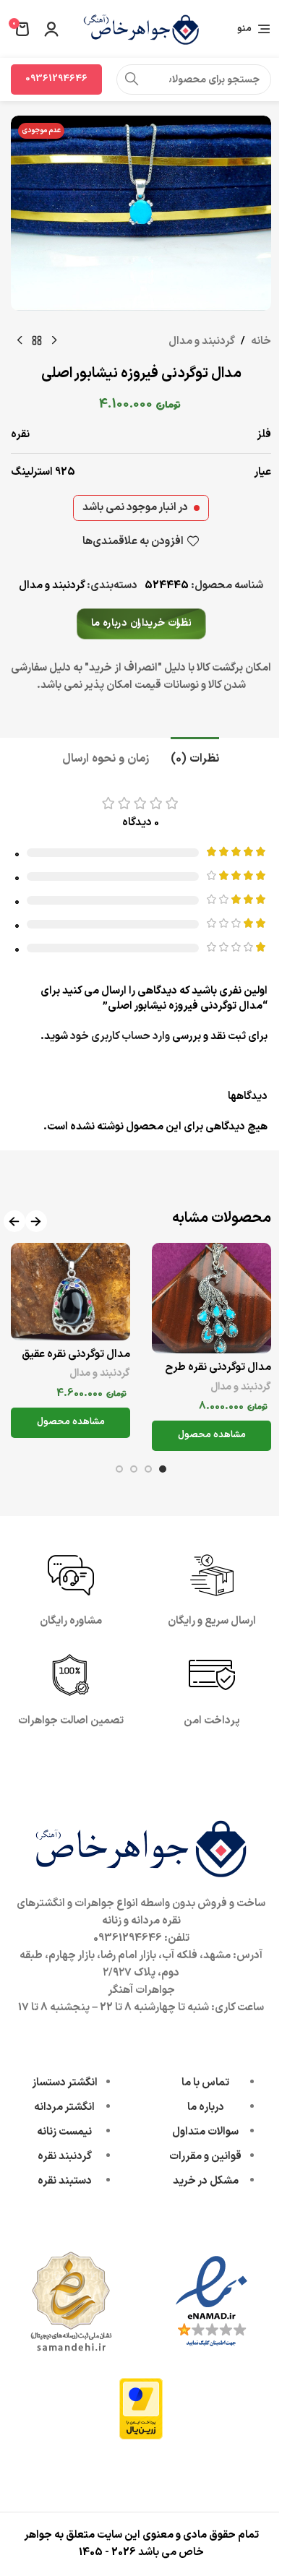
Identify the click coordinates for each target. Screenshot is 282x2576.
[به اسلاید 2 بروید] (148, 1469)
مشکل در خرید (206, 2181)
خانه (261, 341)
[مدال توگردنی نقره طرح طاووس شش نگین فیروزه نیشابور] (211, 1298)
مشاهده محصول (212, 1435)
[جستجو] (132, 79)
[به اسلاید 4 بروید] (119, 1469)
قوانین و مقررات (205, 2157)
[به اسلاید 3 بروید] (134, 1469)
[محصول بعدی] (20, 341)
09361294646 (56, 79)
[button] (36, 1222)
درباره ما (206, 2107)
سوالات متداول (205, 2132)
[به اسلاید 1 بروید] (163, 1469)
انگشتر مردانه (64, 2107)
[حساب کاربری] (51, 29)
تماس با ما (205, 2083)
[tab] (195, 757)
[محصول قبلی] (54, 341)
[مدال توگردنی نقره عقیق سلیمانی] (70, 1292)
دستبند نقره (65, 2181)
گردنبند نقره (65, 2157)
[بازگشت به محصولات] (37, 341)
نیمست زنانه (64, 2132)
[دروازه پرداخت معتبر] (141, 2408)
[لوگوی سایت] (141, 29)
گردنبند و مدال (202, 341)
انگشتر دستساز (65, 2083)
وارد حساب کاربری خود (120, 1037)
